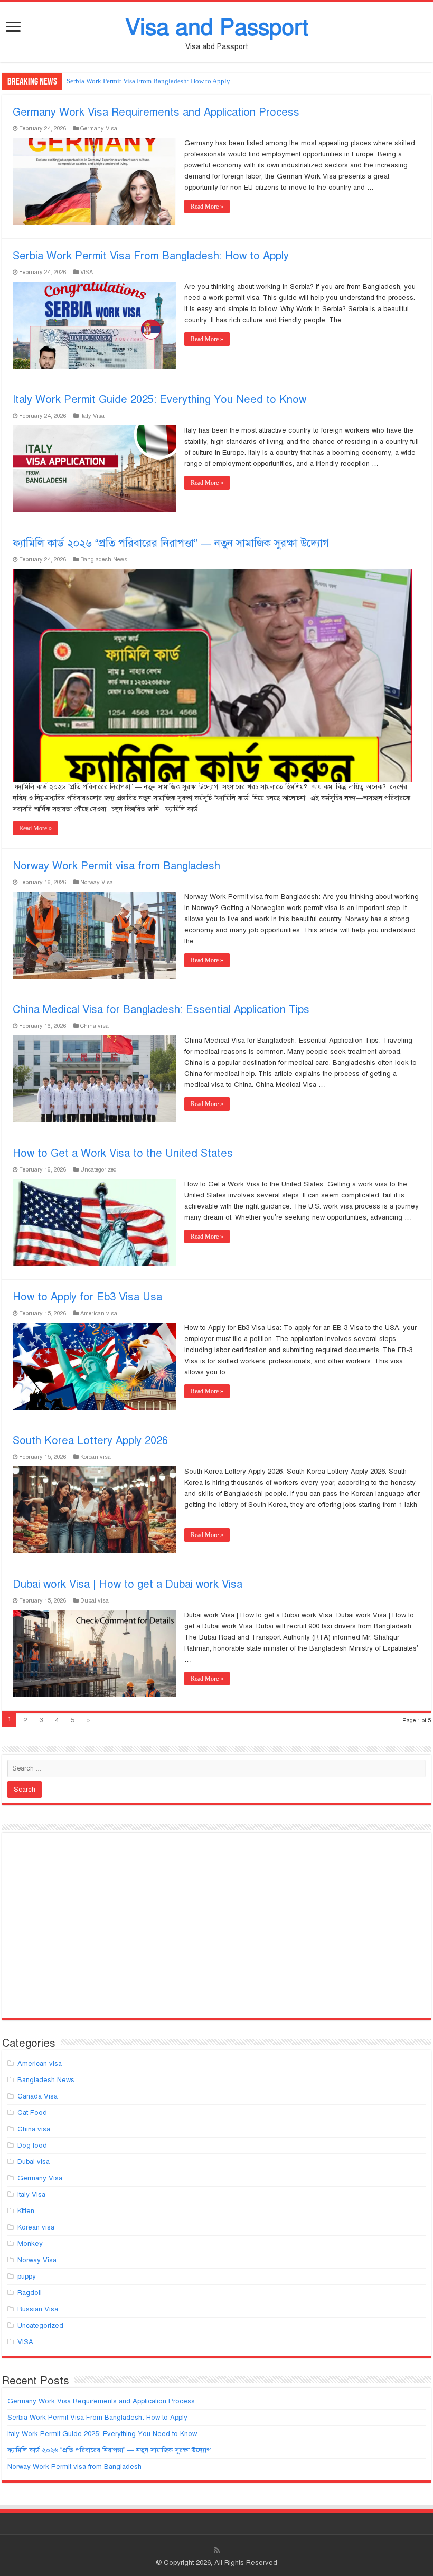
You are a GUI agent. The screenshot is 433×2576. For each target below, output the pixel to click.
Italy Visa (92, 416)
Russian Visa (38, 2309)
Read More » (207, 207)
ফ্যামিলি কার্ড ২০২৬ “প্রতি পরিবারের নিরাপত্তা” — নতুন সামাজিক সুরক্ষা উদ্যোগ (171, 543)
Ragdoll (30, 2293)
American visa (99, 1313)
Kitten (26, 2211)
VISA (87, 272)
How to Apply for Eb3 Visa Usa (87, 1297)
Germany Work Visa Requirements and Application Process (156, 112)
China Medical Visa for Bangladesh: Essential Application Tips (161, 1010)
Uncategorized (98, 1169)
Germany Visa (99, 128)
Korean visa (96, 1457)
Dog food (32, 2146)
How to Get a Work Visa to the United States (123, 1153)
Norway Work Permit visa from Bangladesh (116, 866)
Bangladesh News (104, 559)
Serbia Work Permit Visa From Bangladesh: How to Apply (148, 81)
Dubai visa (95, 1600)
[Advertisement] (216, 1930)
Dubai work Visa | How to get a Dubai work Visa (128, 1584)
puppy (27, 2277)
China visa (95, 1026)
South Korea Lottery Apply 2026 (90, 1441)
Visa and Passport (217, 27)
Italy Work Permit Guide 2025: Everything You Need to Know (159, 400)
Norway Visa (97, 882)
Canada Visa (37, 2096)
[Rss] (217, 2550)
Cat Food (32, 2113)
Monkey (30, 2244)
